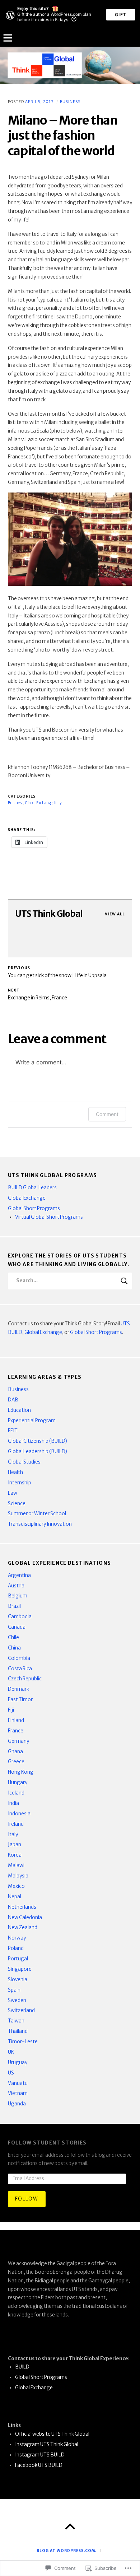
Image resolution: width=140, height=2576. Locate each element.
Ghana (15, 1752)
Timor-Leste (23, 2042)
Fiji (11, 1710)
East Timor (20, 1700)
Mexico (16, 1886)
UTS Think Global (49, 914)
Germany (18, 1741)
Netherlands (22, 1907)
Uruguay (18, 2062)
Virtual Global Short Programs (49, 1217)
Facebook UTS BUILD (39, 2465)
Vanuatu (18, 2083)
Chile (13, 1637)
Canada (17, 1627)
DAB (13, 1400)
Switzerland (21, 2010)
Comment (107, 1114)
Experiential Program (32, 1421)
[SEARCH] (124, 1281)
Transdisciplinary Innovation (40, 1524)
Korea (15, 1855)
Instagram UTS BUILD (40, 2455)
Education (19, 1410)
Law (13, 1493)
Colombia (19, 1658)
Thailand (18, 2031)
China (14, 1648)
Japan (15, 1845)
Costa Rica (20, 1669)
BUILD (22, 2367)
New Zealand (23, 1928)
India (13, 1803)
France (16, 1731)
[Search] (70, 1281)
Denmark (18, 1689)
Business (70, 102)
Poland (16, 1948)
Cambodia (20, 1617)
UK (11, 2052)
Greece (16, 1762)
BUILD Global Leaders (32, 1188)
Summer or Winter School (37, 1514)
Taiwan (16, 2021)
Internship (20, 1483)
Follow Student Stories (47, 2143)
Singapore (20, 1969)
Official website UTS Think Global (52, 2434)
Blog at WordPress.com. (67, 2551)
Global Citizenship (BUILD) (38, 1441)
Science (17, 1504)
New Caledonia (25, 1917)
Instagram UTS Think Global (47, 2444)
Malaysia (18, 1876)
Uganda (17, 2104)
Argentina (19, 1575)
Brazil (14, 1606)
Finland (16, 1720)
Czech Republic (25, 1679)
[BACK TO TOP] (70, 2527)
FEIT (13, 1431)
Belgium (18, 1596)
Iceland (16, 1793)
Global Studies (24, 1462)
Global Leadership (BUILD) (38, 1452)
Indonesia (19, 1814)
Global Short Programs (34, 1208)
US (11, 2073)
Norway (17, 1938)
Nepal (15, 1897)
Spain (14, 1990)
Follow (27, 2199)
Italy (13, 1835)
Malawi (16, 1865)
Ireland (16, 1824)
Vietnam (18, 2093)
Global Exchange (27, 1198)
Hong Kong (21, 1772)
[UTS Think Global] (70, 65)
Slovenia (18, 1980)
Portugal (18, 1959)
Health (15, 1472)
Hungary (18, 1782)
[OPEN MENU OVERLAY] (8, 38)
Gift (121, 15)
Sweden (17, 2000)
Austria (16, 1586)
